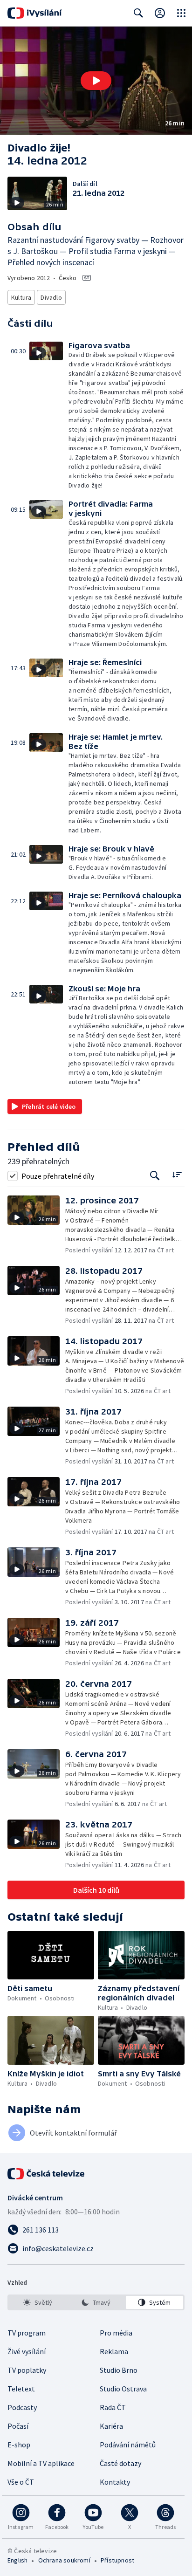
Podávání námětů (128, 2445)
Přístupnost (117, 2560)
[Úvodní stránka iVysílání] (35, 13)
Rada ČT (113, 2407)
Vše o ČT (21, 2482)
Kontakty (115, 2482)
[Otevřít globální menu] (181, 13)
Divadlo (51, 297)
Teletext (21, 2389)
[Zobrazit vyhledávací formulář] (138, 13)
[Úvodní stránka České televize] (47, 2174)
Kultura (21, 297)
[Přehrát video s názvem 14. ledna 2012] (96, 81)
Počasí (18, 2426)
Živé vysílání (27, 2351)
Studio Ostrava (123, 2389)
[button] (96, 81)
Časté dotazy (120, 2463)
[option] (38, 2302)
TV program (27, 2333)
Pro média (116, 2333)
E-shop (19, 2445)
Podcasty (22, 2407)
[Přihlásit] (160, 13)
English (17, 2560)
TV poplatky (27, 2370)
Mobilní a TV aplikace (41, 2463)
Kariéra (111, 2426)
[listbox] (96, 2302)
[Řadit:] (177, 1175)
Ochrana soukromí (64, 2560)
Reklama (114, 2351)
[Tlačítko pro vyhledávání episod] (155, 1176)
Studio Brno (119, 2370)
